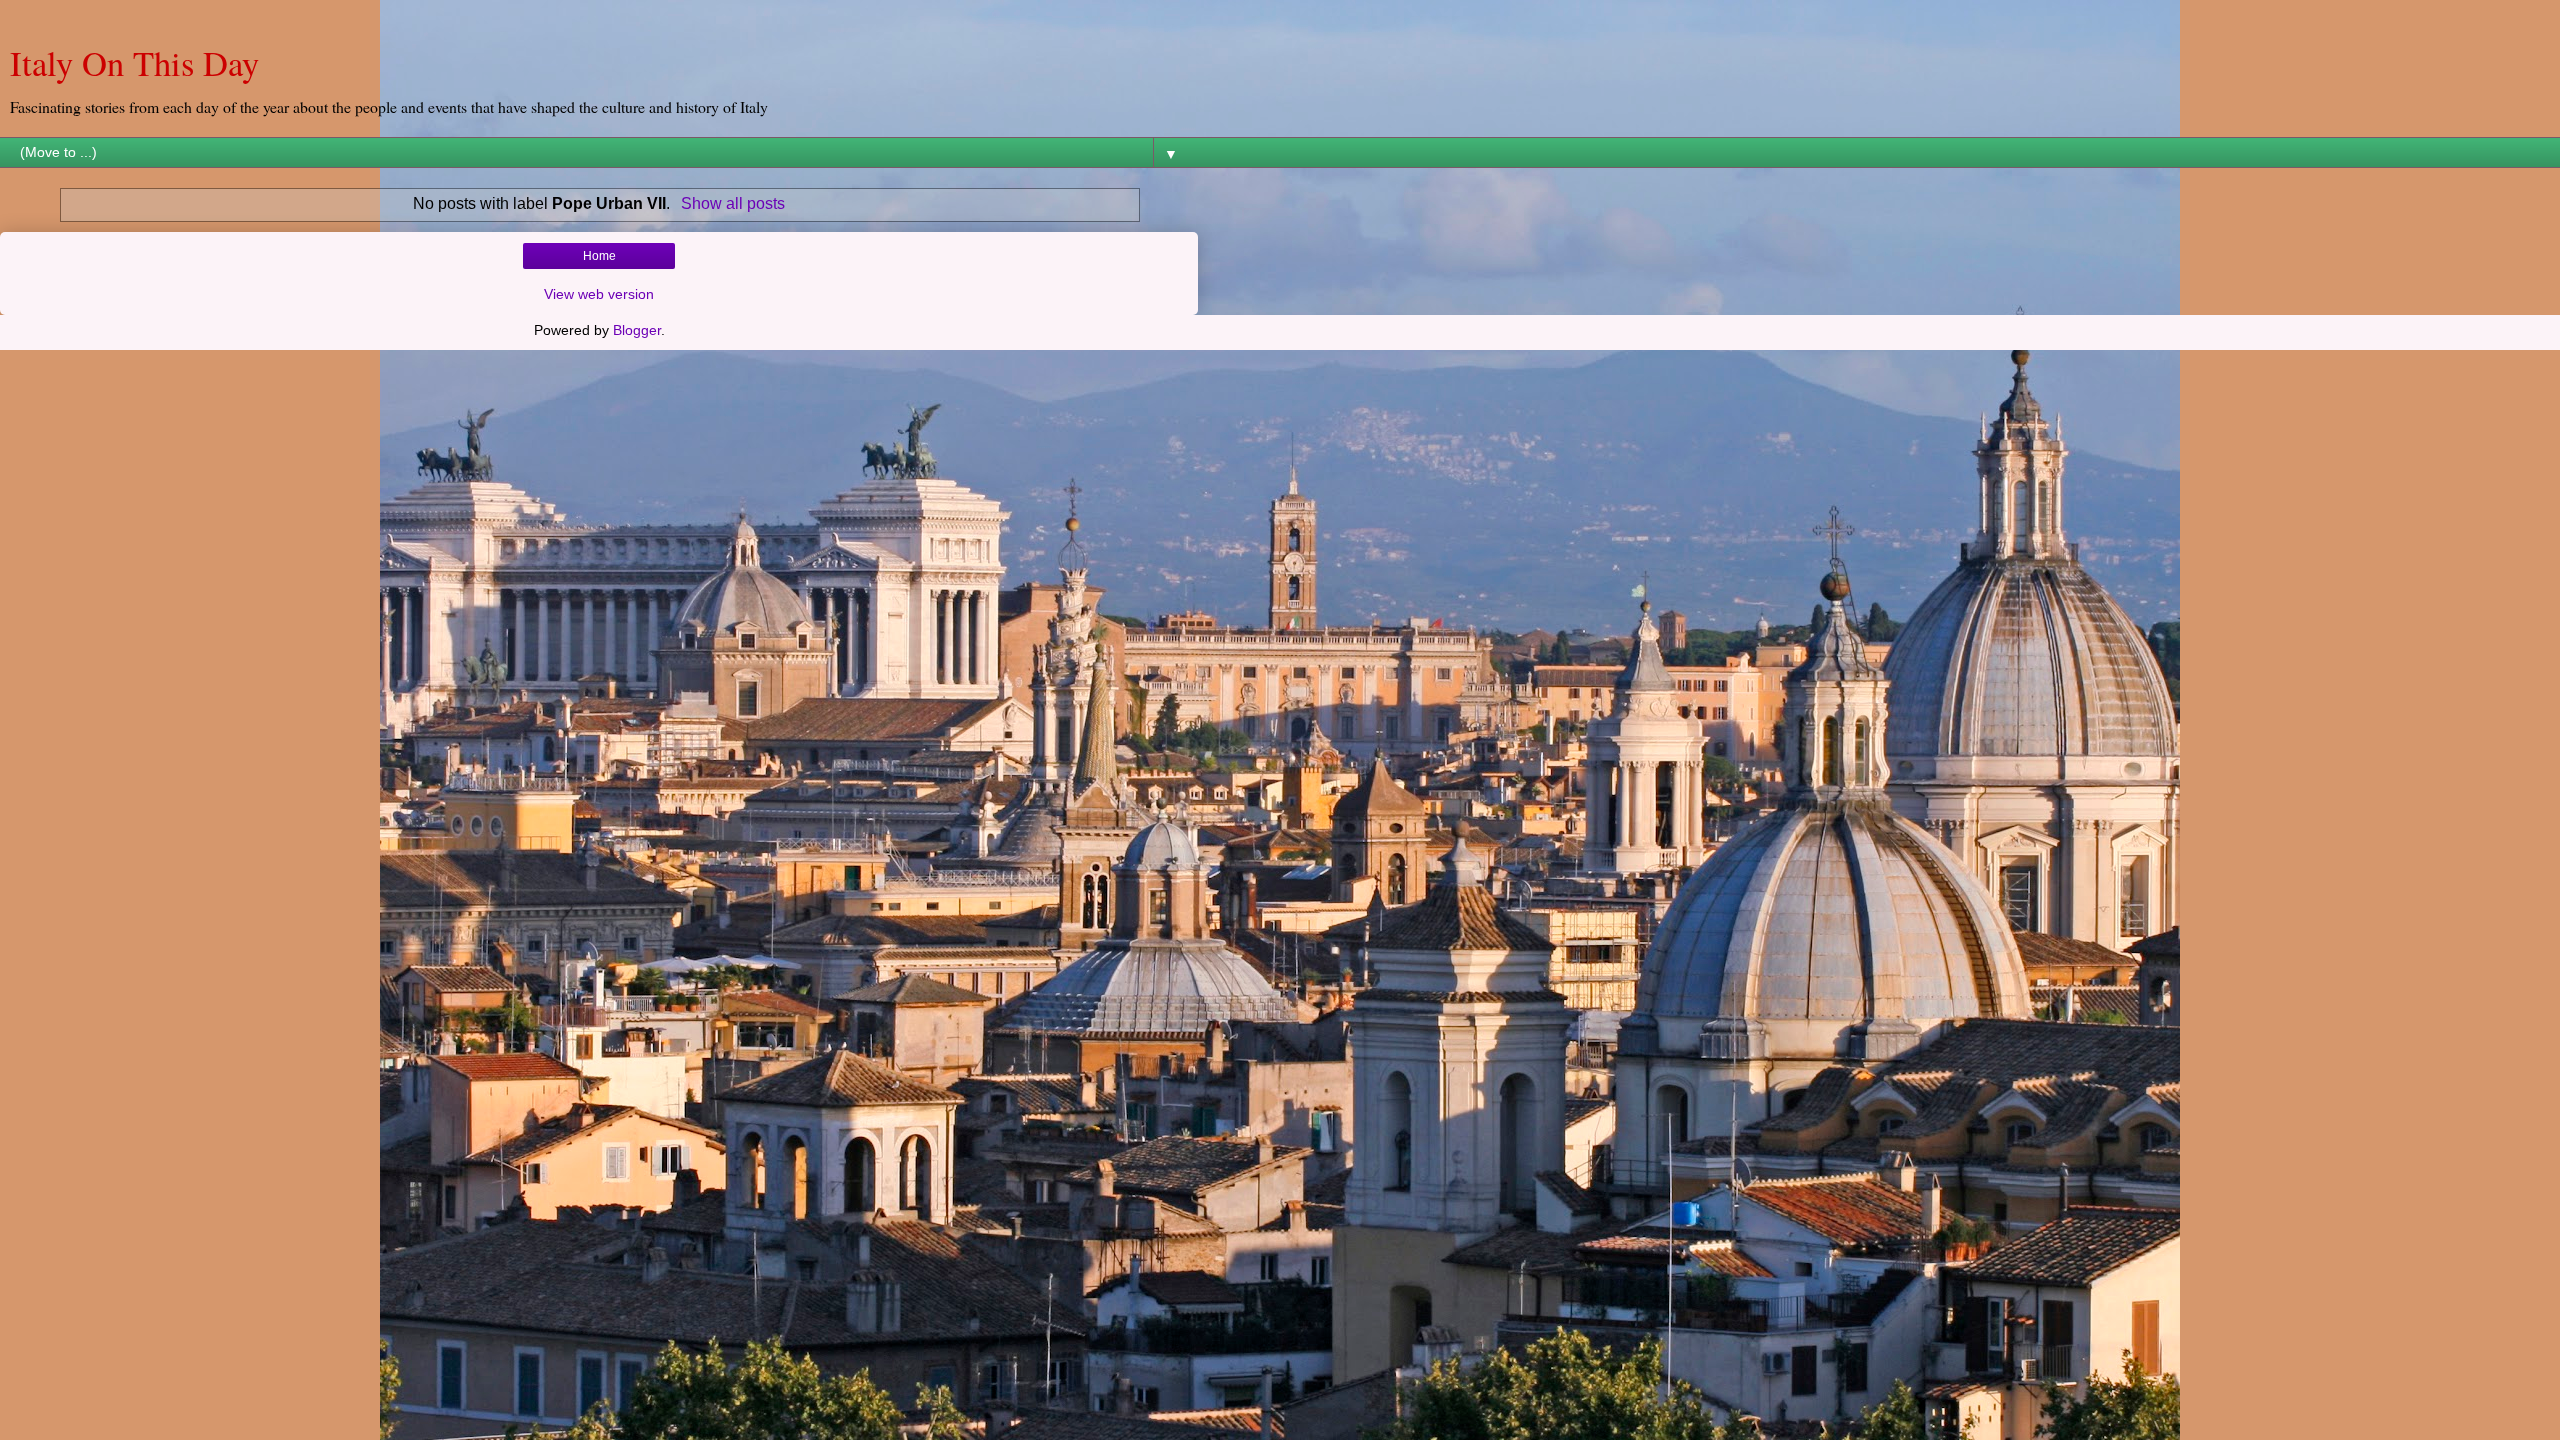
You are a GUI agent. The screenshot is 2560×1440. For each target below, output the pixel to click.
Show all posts (732, 203)
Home (599, 256)
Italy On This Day (134, 63)
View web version (599, 294)
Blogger (637, 330)
